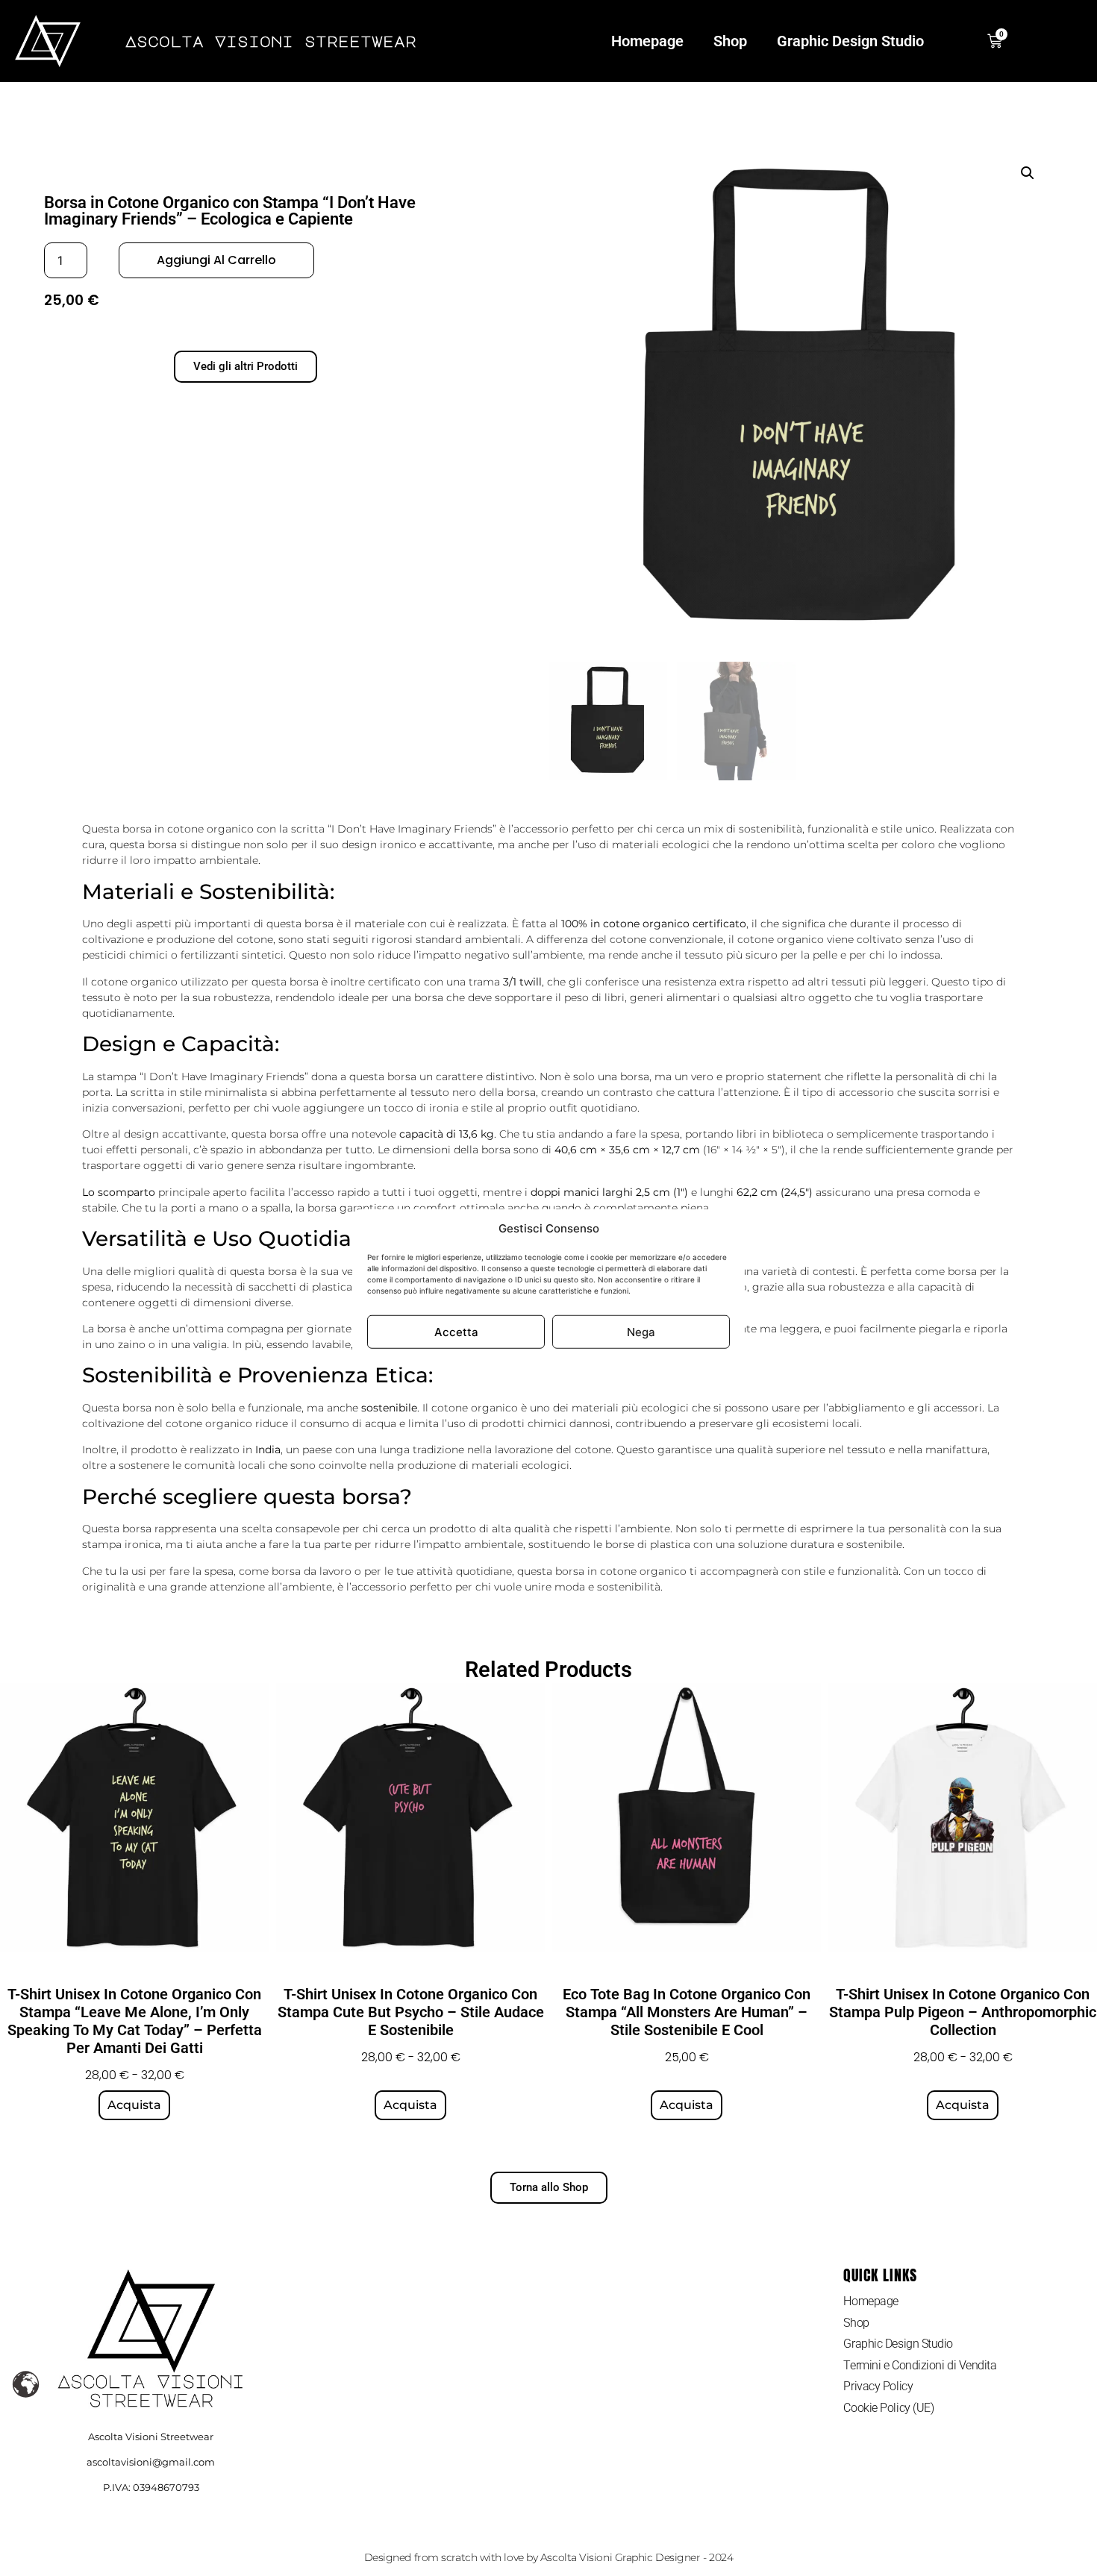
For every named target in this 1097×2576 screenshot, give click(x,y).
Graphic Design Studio (850, 41)
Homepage (647, 41)
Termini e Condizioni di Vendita (920, 2365)
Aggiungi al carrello (216, 260)
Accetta (456, 1331)
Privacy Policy (878, 2386)
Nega (641, 1331)
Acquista (134, 2105)
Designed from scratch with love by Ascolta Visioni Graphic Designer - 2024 (549, 2557)
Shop (730, 41)
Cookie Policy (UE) (888, 2408)
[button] (1028, 173)
